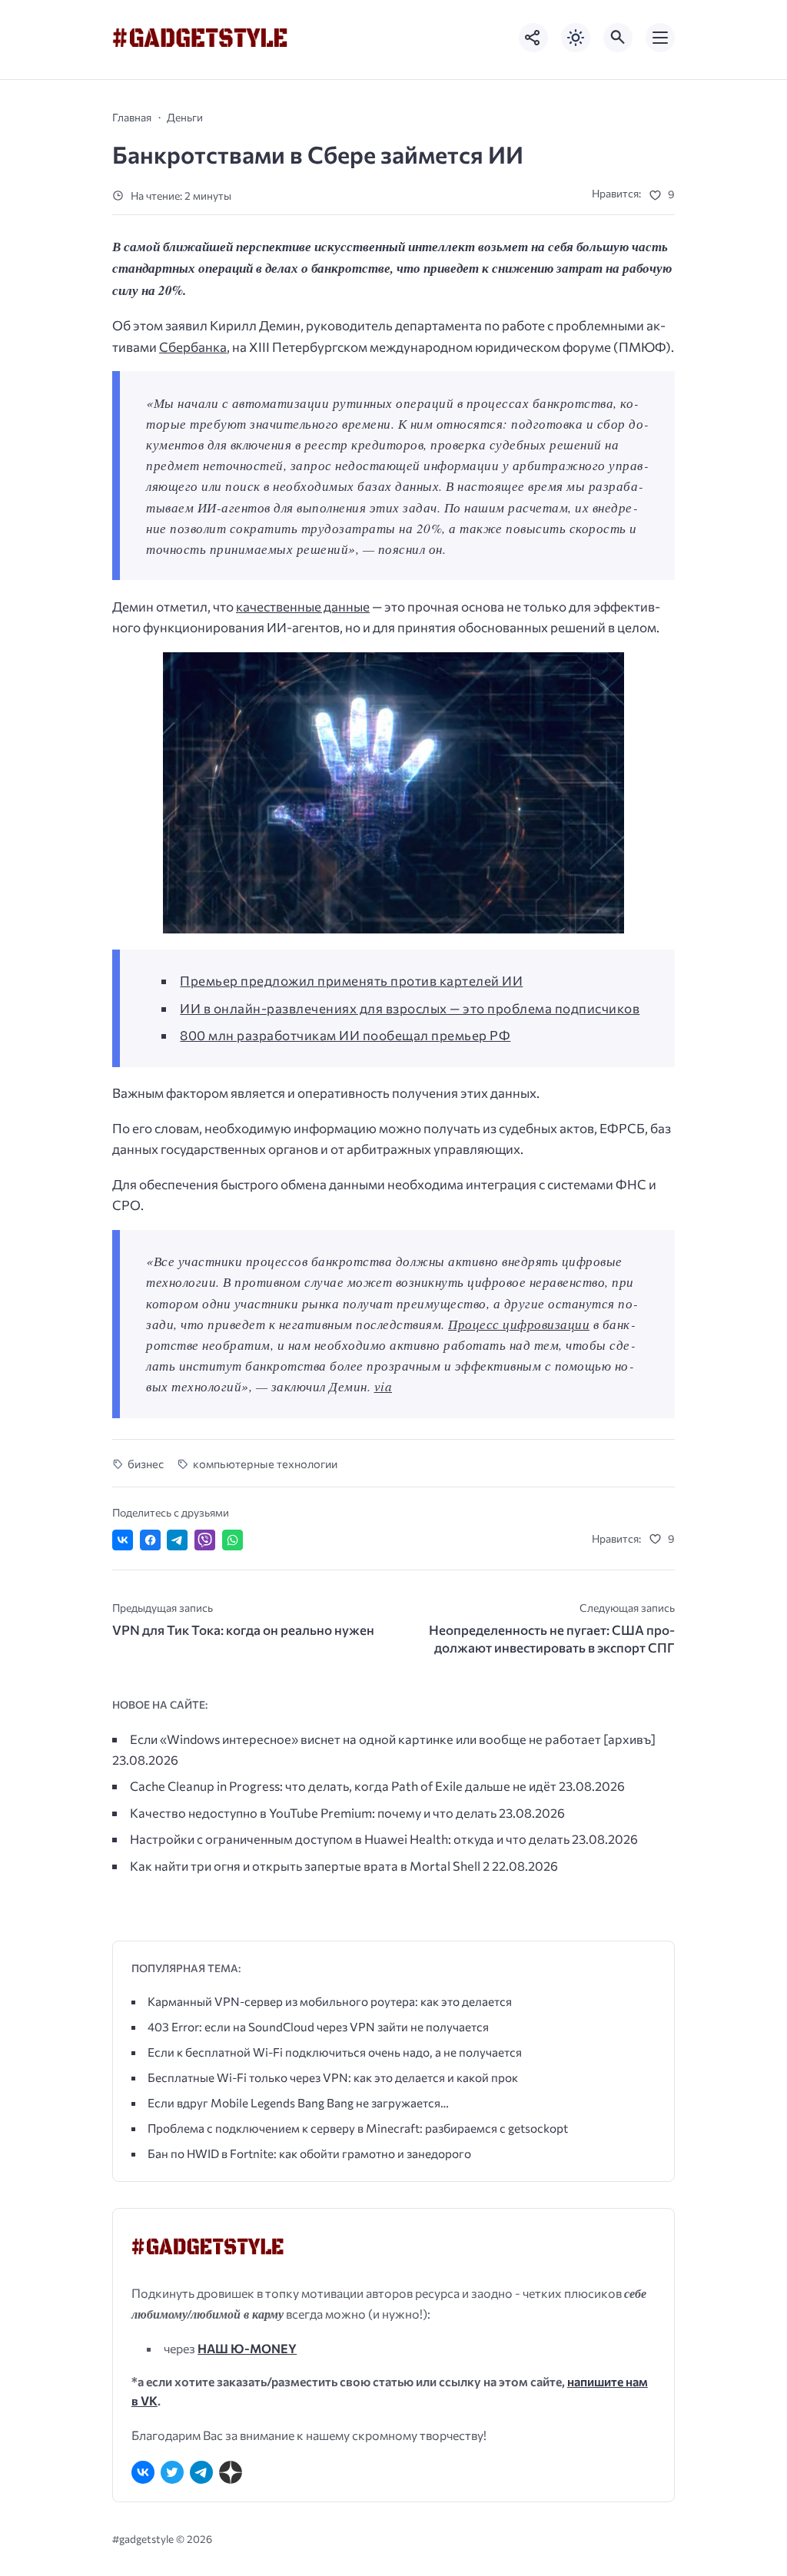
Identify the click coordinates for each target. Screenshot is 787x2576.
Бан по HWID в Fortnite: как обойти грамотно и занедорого (309, 2153)
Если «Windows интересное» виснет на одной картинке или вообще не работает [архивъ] (393, 1739)
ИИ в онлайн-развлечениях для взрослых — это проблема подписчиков (410, 1008)
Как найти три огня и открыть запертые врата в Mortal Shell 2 (310, 1865)
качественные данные (303, 607)
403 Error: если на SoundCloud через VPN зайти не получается (318, 2026)
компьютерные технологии (265, 1464)
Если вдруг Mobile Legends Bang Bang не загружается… (298, 2102)
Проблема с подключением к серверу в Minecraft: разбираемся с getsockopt (358, 2128)
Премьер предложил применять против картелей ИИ (351, 981)
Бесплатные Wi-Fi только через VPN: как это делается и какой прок (333, 2077)
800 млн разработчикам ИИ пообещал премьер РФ (345, 1035)
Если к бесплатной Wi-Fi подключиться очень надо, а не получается (335, 2052)
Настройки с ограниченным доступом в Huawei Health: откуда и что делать (350, 1838)
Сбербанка (193, 347)
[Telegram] (201, 2472)
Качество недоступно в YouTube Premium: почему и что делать (313, 1812)
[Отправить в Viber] (205, 1540)
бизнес (146, 1464)
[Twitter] (172, 2472)
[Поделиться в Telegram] (177, 1540)
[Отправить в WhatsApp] (232, 1540)
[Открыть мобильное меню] (660, 38)
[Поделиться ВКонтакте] (123, 1540)
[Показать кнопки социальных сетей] (533, 38)
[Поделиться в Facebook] (150, 1540)
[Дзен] (231, 2472)
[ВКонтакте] (143, 2472)
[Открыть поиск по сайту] (618, 38)
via (384, 1386)
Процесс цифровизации (519, 1324)
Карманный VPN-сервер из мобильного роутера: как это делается (330, 2001)
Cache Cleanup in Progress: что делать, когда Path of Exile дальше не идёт (343, 1785)
